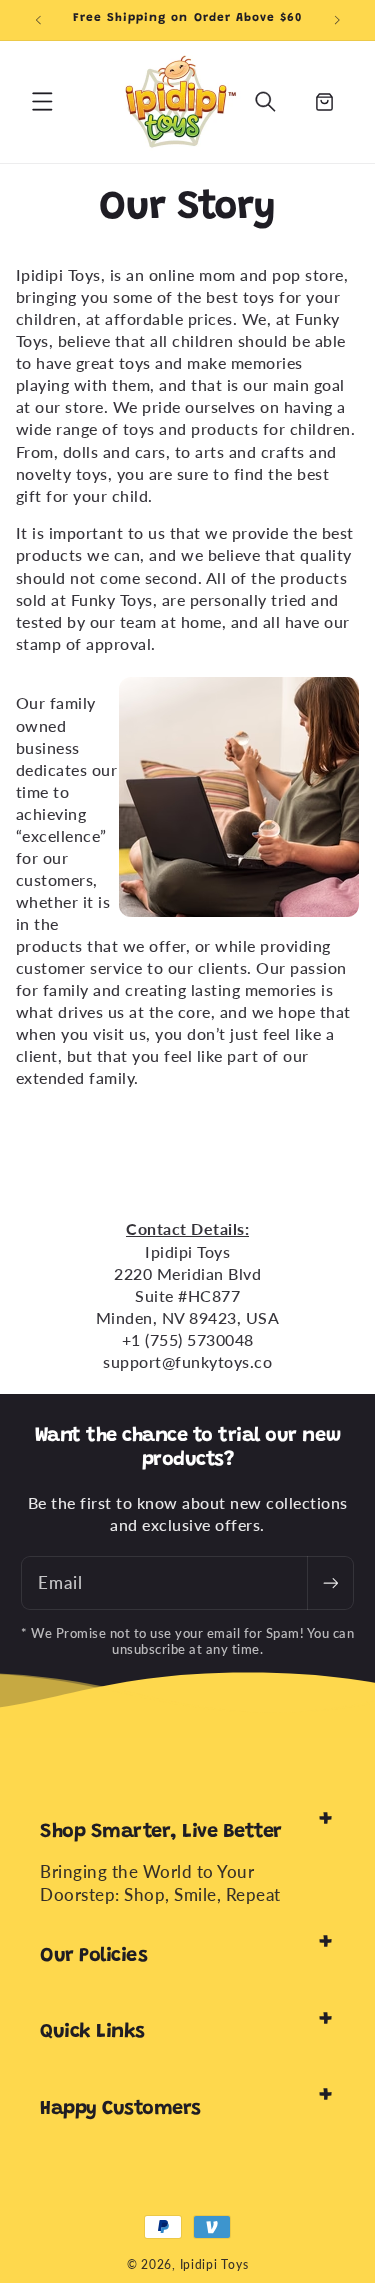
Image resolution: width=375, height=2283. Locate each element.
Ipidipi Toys (214, 2264)
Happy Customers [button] (120, 2109)
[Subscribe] (330, 1583)
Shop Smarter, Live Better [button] (161, 1832)
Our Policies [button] (93, 1956)
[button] (42, 102)
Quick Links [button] (92, 2032)
